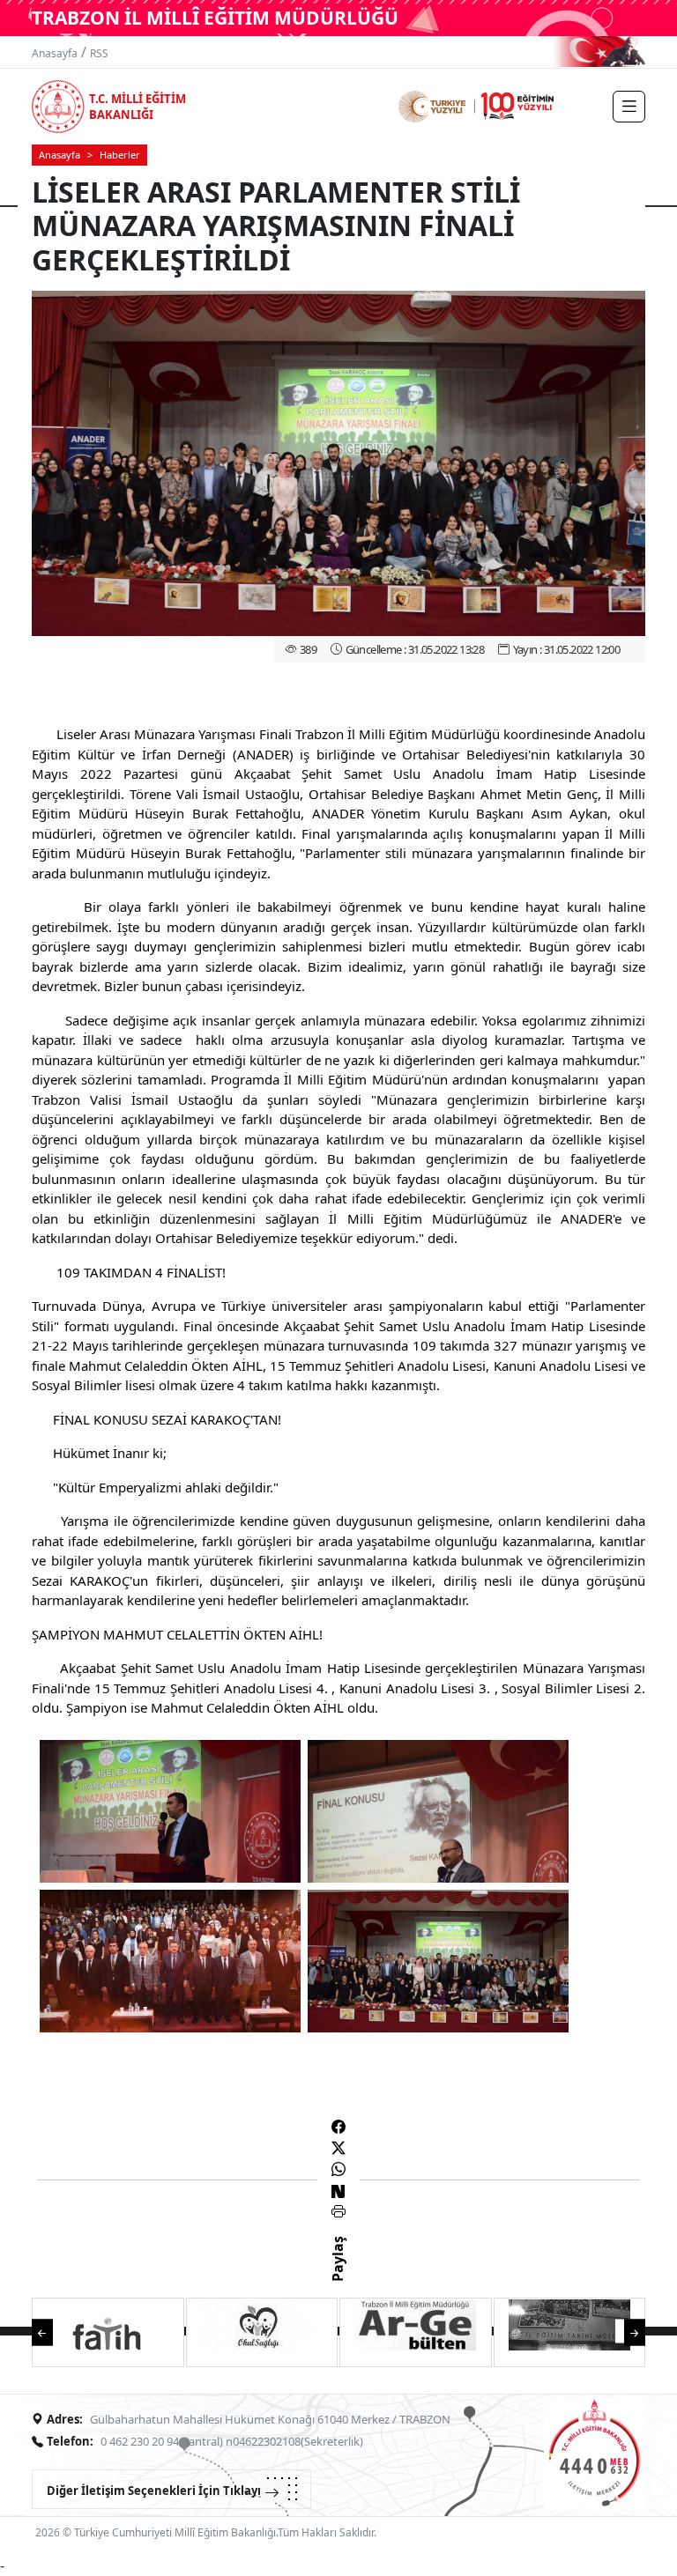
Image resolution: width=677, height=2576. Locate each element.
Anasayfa (55, 53)
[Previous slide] (51, 2331)
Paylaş (338, 2275)
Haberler (120, 155)
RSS (99, 53)
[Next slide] (626, 2331)
